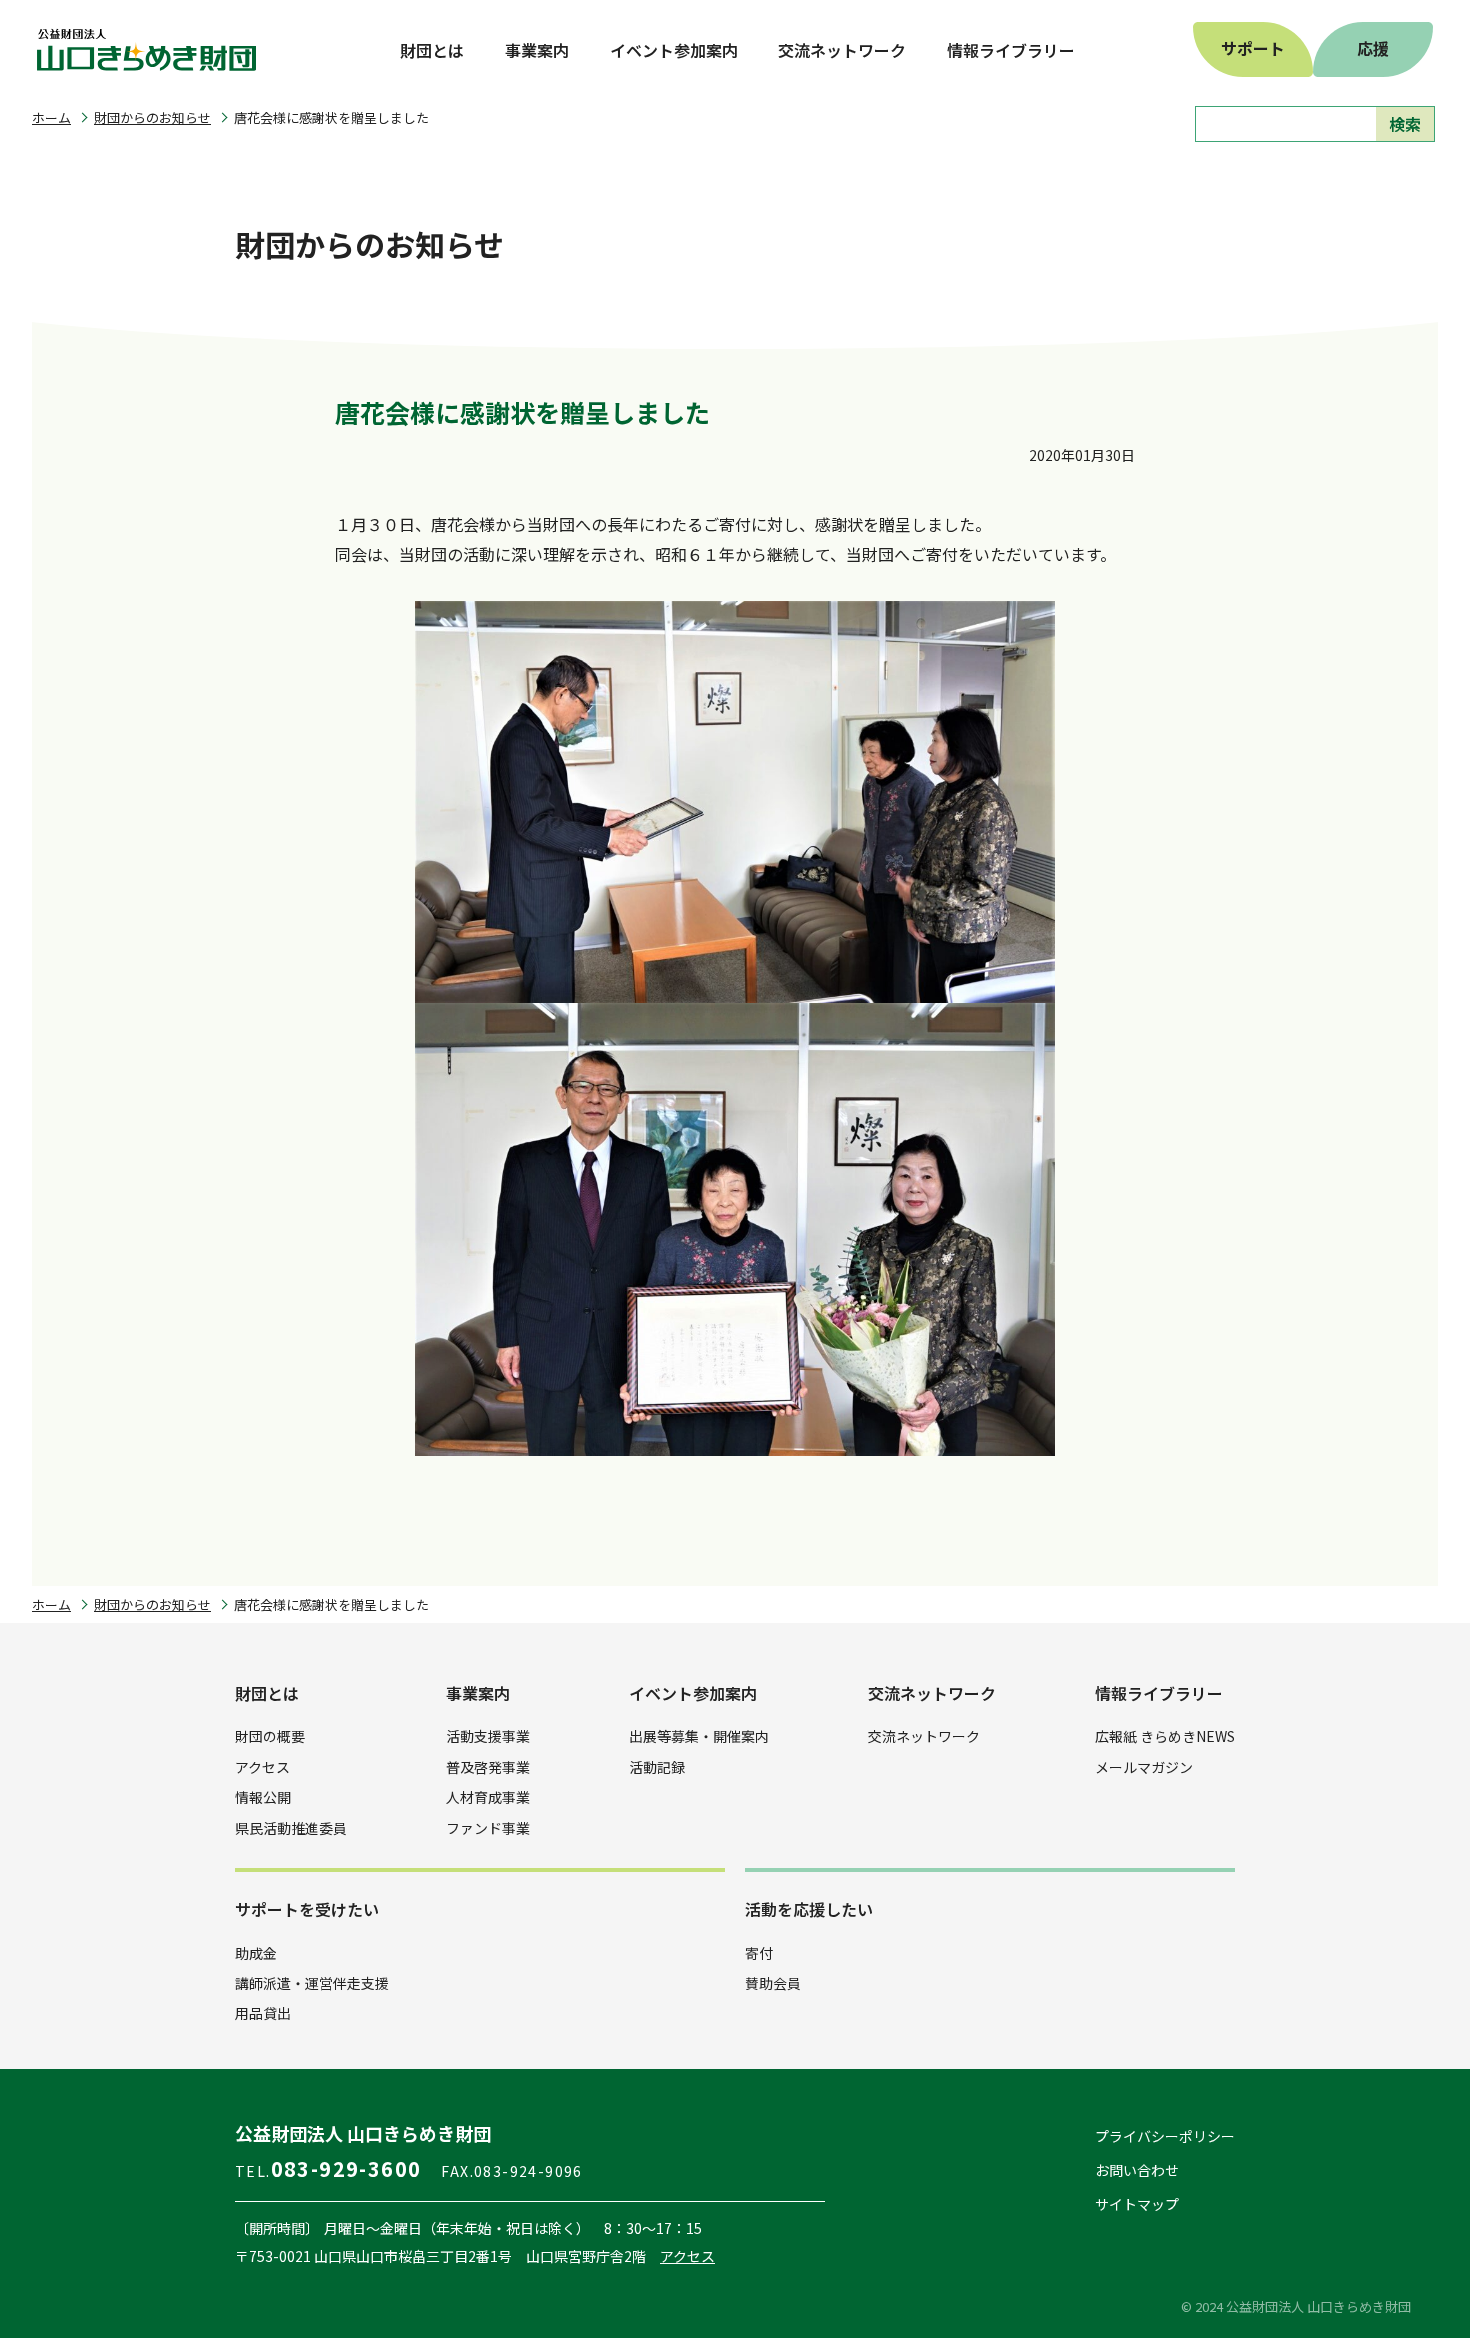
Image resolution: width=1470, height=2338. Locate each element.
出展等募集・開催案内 (699, 1736)
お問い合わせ (1137, 2170)
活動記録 (657, 1767)
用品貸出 (263, 2013)
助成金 (256, 1953)
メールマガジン (1144, 1767)
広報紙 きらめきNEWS (1165, 1736)
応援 (1373, 48)
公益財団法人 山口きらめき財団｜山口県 (147, 50)
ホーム (51, 117)
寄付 (759, 1953)
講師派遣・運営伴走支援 (312, 1983)
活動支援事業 (488, 1736)
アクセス (262, 1767)
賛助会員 (773, 1983)
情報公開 (263, 1797)
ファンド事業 (488, 1828)
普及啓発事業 (488, 1767)
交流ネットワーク (924, 1736)
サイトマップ (1137, 2204)
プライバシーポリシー (1165, 2136)
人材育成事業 (488, 1797)
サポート (1253, 48)
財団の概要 (270, 1736)
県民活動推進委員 (291, 1828)
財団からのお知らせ (152, 117)
